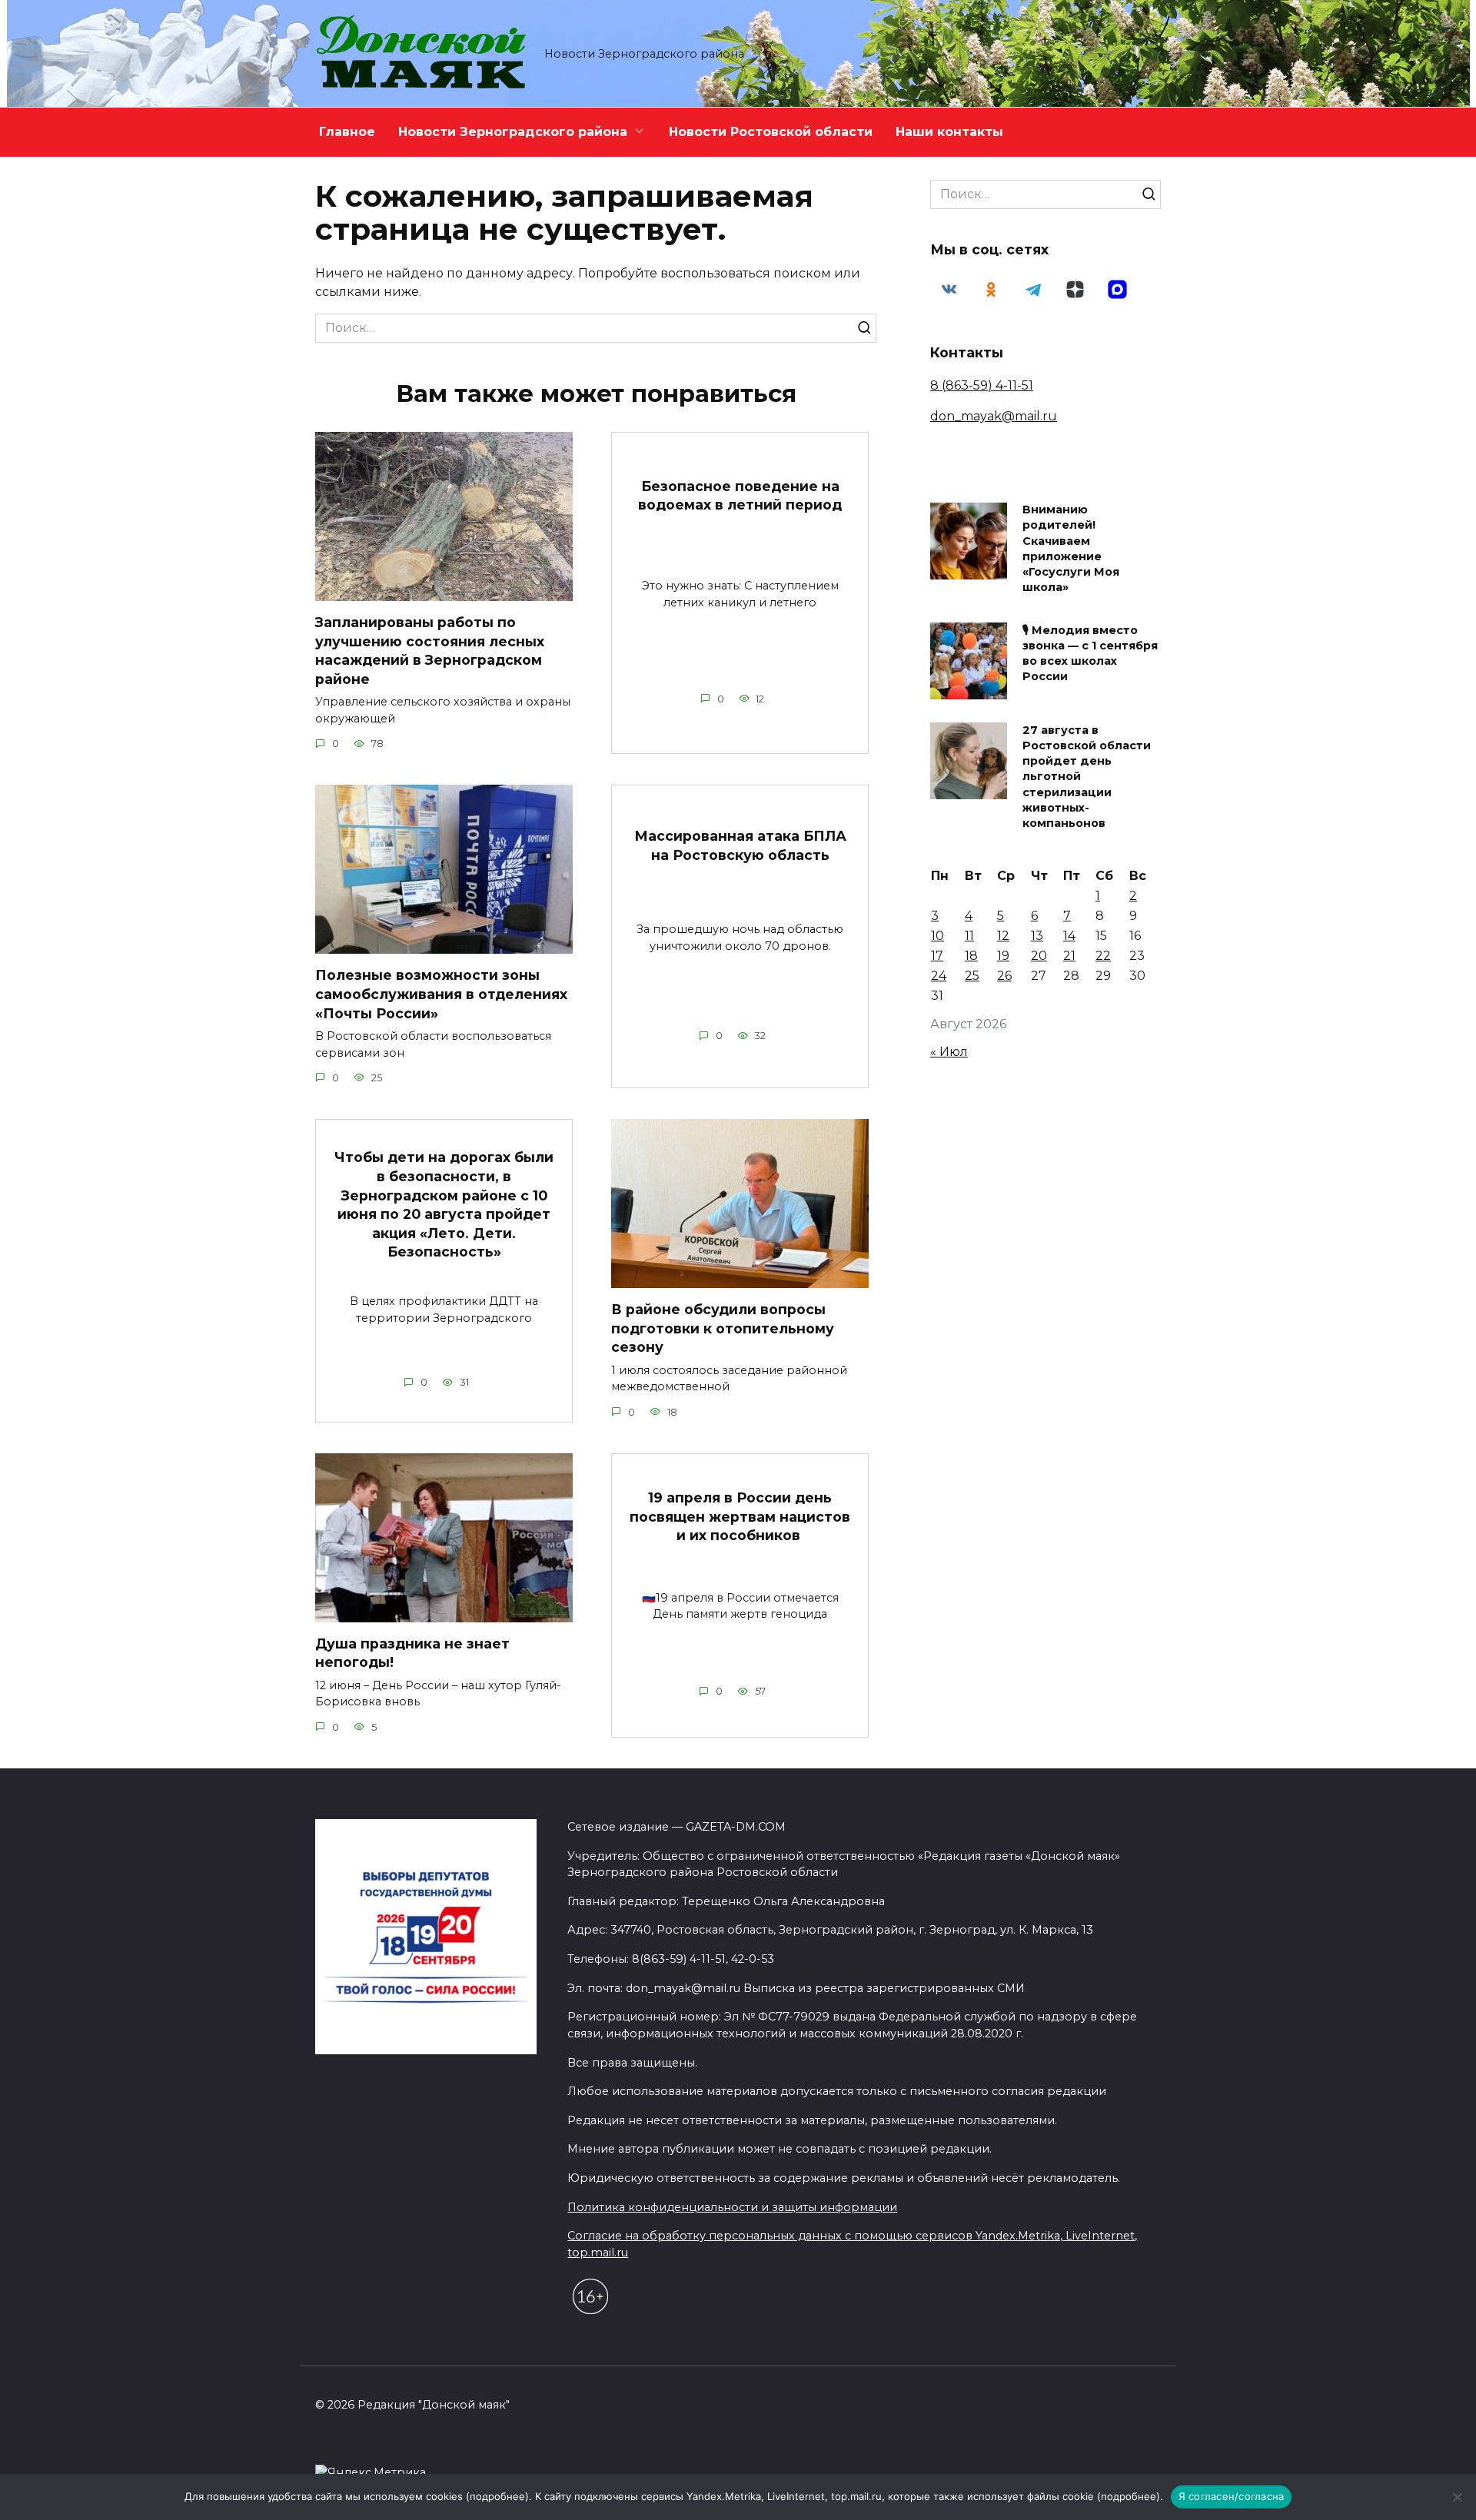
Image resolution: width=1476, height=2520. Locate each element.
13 (1037, 936)
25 (972, 976)
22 (1103, 956)
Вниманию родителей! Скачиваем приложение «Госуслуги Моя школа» (1071, 549)
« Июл (949, 1052)
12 (1003, 936)
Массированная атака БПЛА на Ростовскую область (740, 845)
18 (971, 956)
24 (939, 976)
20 (1039, 956)
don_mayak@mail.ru (994, 416)
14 (1069, 936)
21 (1069, 956)
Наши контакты (949, 132)
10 (937, 936)
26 (1004, 976)
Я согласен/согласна (1232, 2496)
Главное (347, 132)
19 (1003, 956)
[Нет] (1457, 2497)
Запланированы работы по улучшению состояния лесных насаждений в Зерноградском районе (430, 651)
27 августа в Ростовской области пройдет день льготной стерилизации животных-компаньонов (1087, 777)
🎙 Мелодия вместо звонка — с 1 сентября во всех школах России (1090, 653)
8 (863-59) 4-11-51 (982, 385)
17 (937, 956)
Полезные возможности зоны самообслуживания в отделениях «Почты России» (441, 994)
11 (969, 936)
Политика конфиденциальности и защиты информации (732, 2207)
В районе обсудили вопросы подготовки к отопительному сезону (723, 1328)
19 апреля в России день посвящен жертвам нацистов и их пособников (740, 1516)
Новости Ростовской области (771, 132)
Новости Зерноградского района (513, 132)
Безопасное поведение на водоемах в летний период (740, 496)
